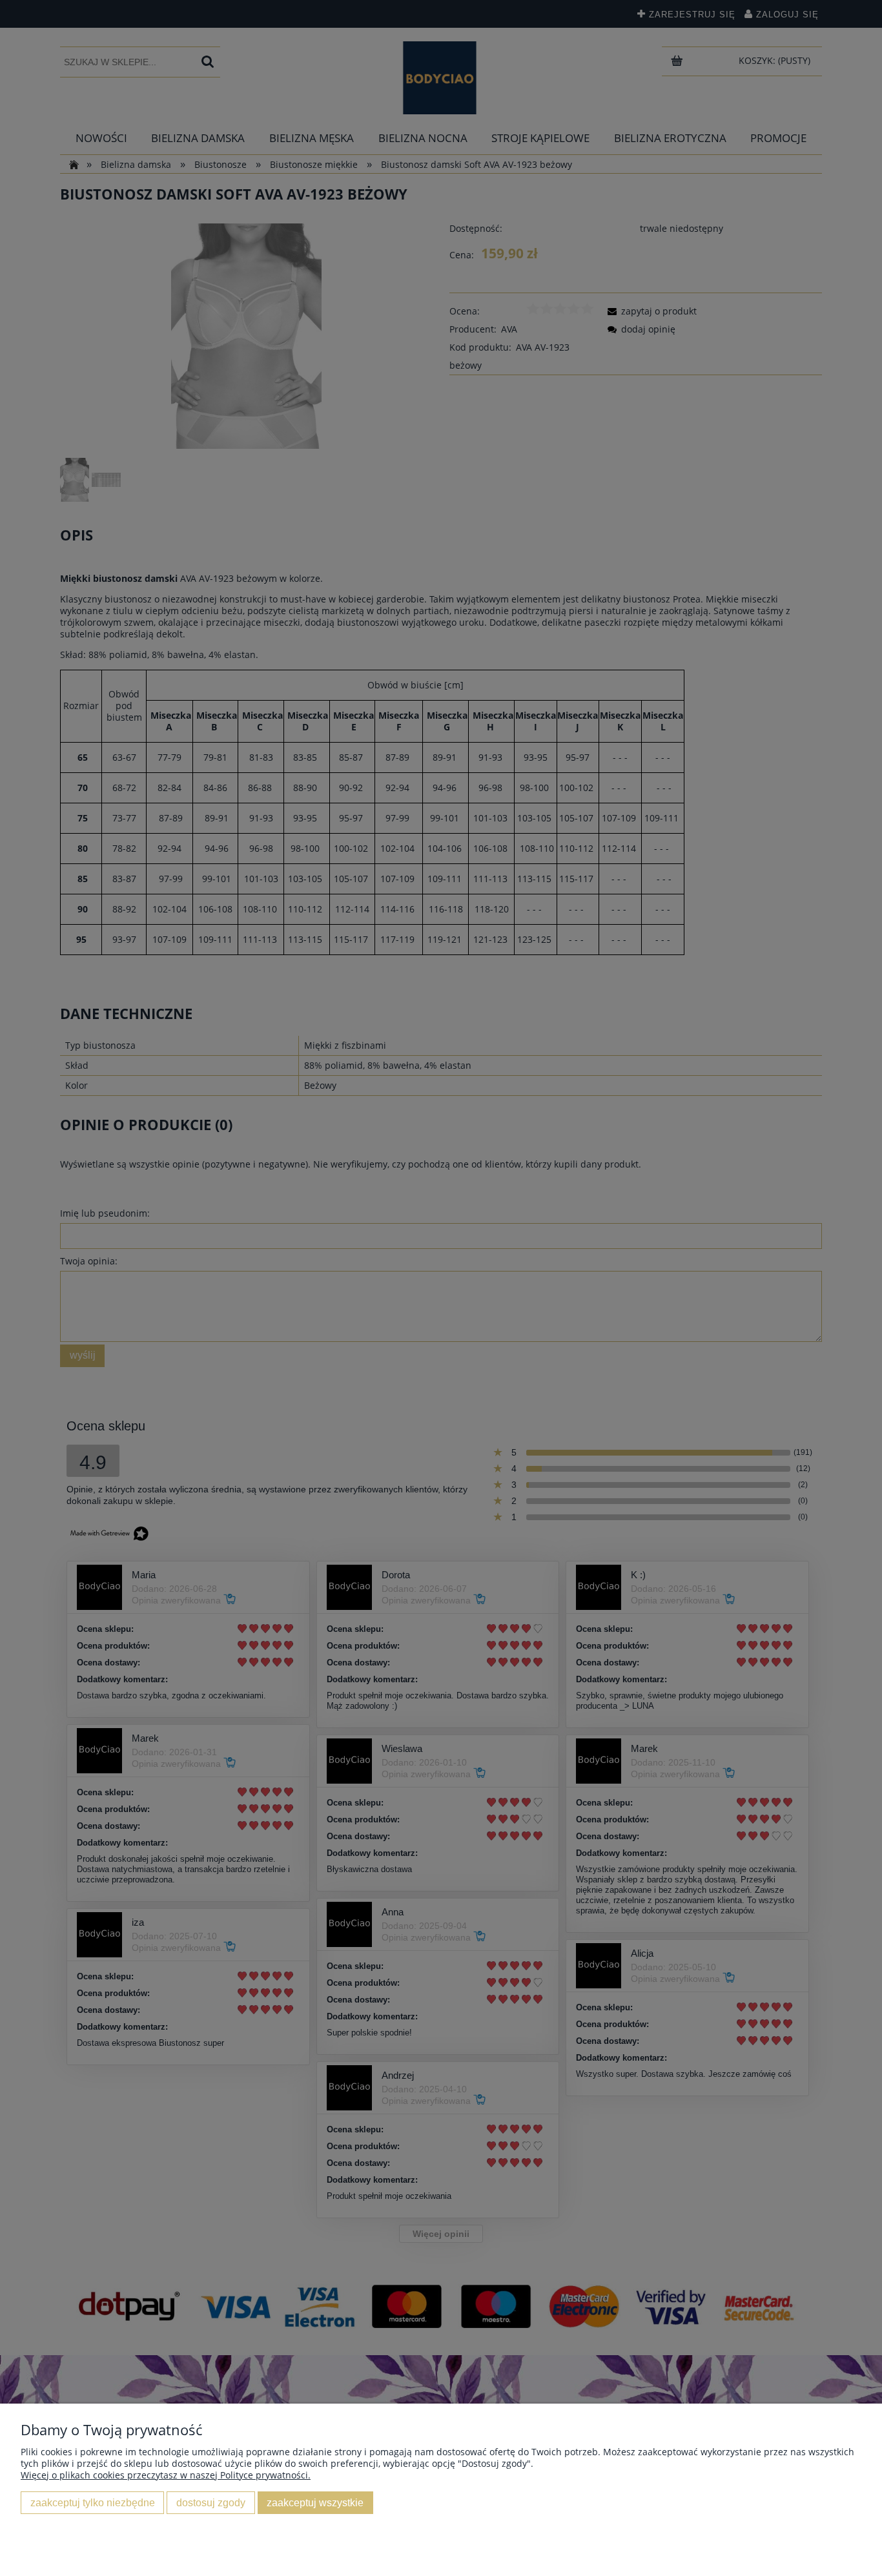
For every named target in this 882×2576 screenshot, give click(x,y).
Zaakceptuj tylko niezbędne (93, 2502)
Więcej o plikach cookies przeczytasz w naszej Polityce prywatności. (166, 2475)
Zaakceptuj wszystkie (315, 2502)
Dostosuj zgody (211, 2502)
